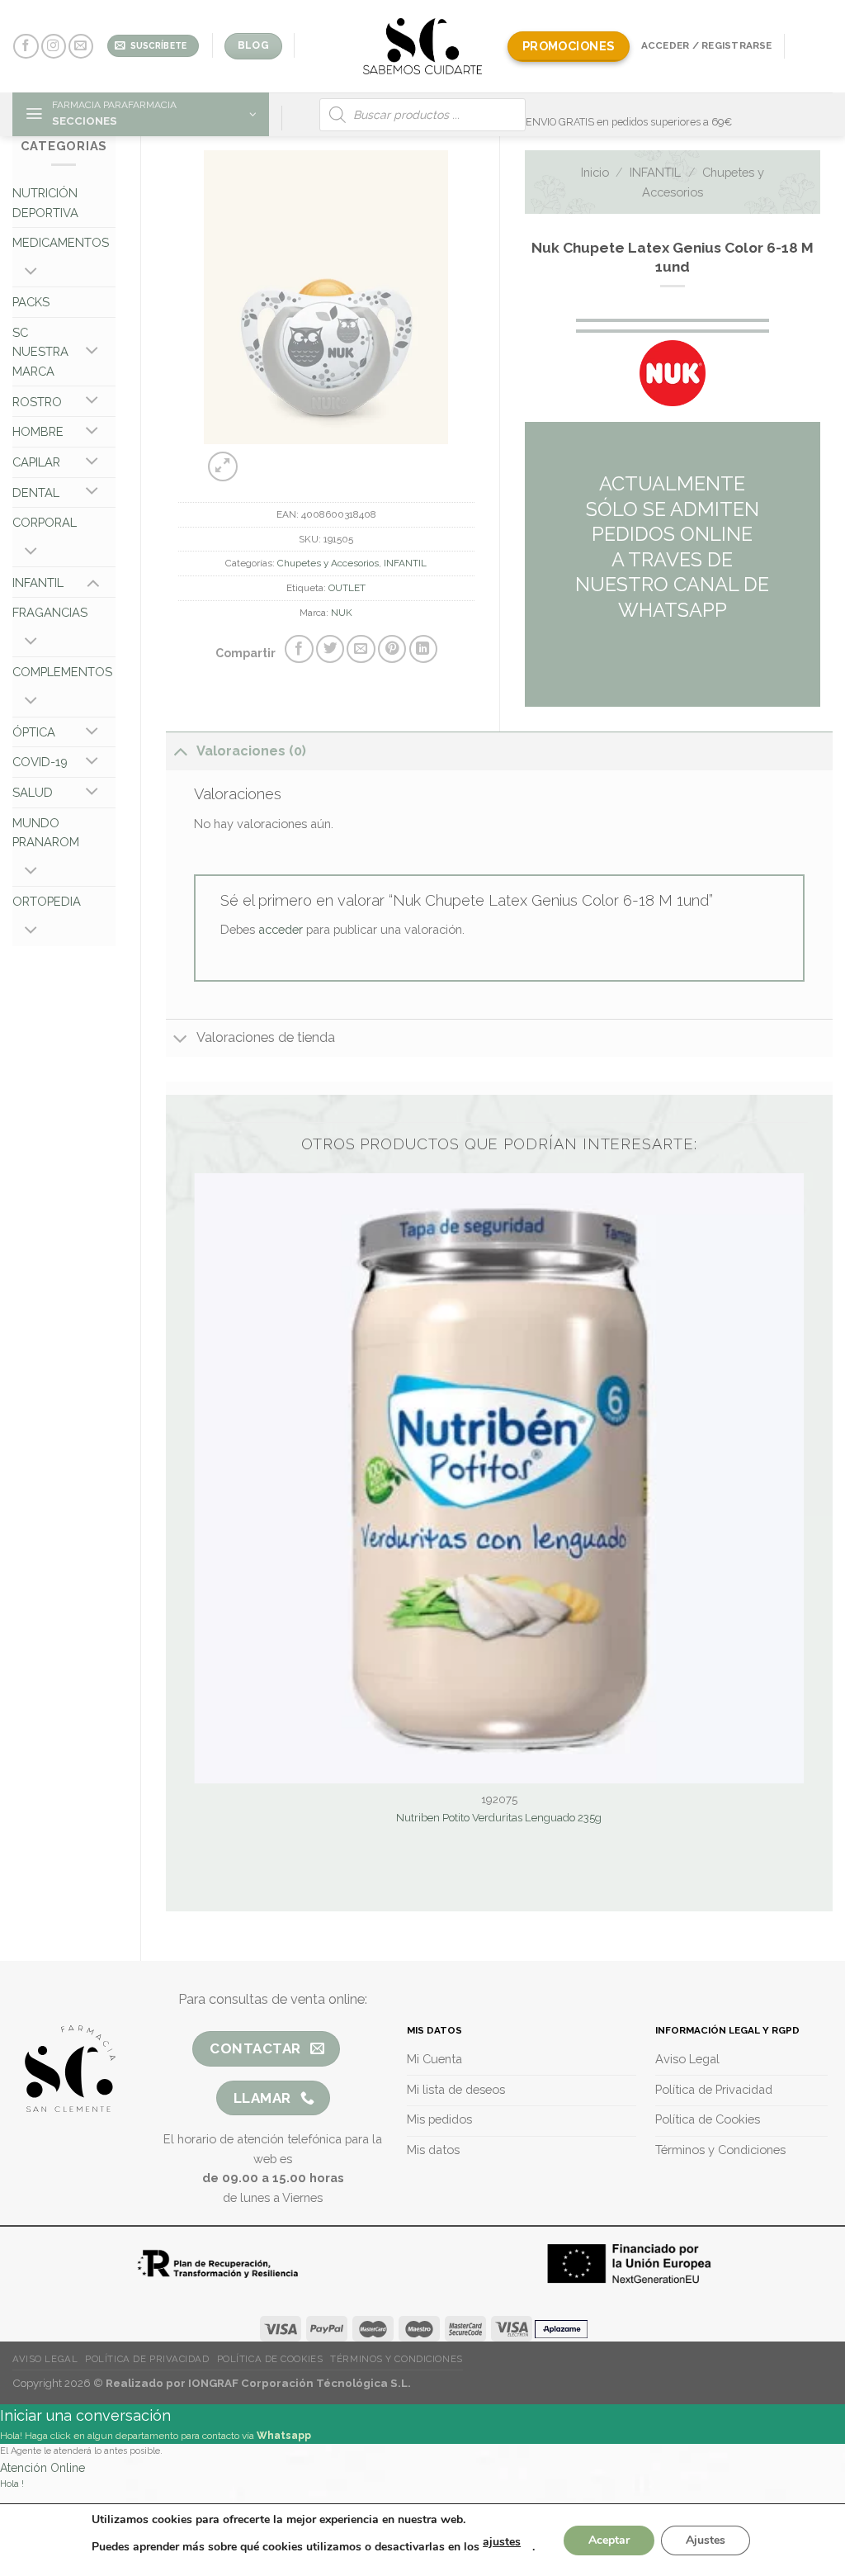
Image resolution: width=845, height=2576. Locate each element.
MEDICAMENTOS (61, 242)
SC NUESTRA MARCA (40, 352)
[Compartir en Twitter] (330, 649)
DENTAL (36, 492)
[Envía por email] (361, 649)
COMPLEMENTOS (62, 672)
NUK (342, 613)
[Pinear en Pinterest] (392, 649)
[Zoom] (223, 466)
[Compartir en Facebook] (299, 649)
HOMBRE (38, 431)
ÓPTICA (34, 732)
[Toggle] (31, 272)
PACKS (31, 302)
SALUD (33, 792)
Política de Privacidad (147, 2359)
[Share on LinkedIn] (423, 649)
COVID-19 (40, 762)
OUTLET (347, 588)
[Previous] (300, 459)
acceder (281, 929)
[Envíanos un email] (81, 47)
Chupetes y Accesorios (328, 563)
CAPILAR (36, 462)
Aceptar (609, 2540)
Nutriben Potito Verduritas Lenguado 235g (499, 1818)
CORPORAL (45, 522)
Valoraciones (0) (251, 751)
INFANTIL (38, 582)
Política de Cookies (270, 2359)
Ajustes (706, 2540)
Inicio (595, 172)
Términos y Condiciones (396, 2359)
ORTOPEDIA (47, 901)
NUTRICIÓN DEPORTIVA (45, 203)
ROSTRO (37, 402)
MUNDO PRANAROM (46, 833)
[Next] (341, 459)
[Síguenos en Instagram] (54, 47)
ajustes (502, 2542)
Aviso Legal (45, 2359)
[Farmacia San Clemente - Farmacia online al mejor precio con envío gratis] (423, 46)
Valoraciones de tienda (266, 1037)
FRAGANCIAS (50, 612)
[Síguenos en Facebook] (26, 47)
